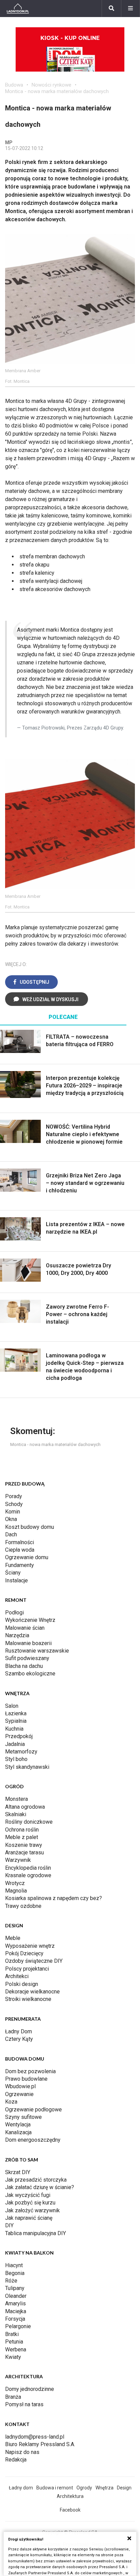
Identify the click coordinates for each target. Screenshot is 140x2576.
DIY (9, 2225)
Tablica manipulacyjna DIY (36, 2233)
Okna (11, 1519)
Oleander (16, 2296)
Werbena (16, 2349)
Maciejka (16, 2311)
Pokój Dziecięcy (24, 1953)
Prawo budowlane (26, 2079)
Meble (13, 1938)
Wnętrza (104, 2488)
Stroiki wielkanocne (28, 1999)
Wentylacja (18, 2125)
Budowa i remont (55, 2488)
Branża (13, 2397)
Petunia (14, 2342)
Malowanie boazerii (28, 1643)
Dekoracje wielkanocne (32, 1992)
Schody (14, 1504)
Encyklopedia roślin (28, 1868)
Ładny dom (21, 2488)
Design (124, 2488)
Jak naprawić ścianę (29, 2218)
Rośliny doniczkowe (29, 1822)
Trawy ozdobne (23, 1906)
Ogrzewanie (19, 2094)
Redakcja (16, 2460)
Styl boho (16, 1759)
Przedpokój (19, 1736)
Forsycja (15, 2319)
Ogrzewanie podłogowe (33, 2110)
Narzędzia (17, 1635)
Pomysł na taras (24, 2404)
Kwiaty (13, 2357)
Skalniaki (16, 1814)
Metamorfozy (21, 1752)
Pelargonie (18, 2326)
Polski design (22, 1984)
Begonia (15, 2273)
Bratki (12, 2334)
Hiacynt (14, 2265)
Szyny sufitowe (23, 2117)
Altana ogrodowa (25, 1807)
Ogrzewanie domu (27, 1557)
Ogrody (84, 2488)
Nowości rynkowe (51, 85)
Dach (11, 1534)
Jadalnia (15, 1744)
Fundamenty (20, 1565)
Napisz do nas (22, 2452)
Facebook (70, 2510)
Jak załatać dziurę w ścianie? (40, 2187)
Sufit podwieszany (27, 1658)
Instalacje (16, 1580)
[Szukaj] (111, 9)
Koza (11, 2102)
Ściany (13, 1573)
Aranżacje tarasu (24, 1852)
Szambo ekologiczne (30, 1674)
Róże (11, 2281)
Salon (12, 1706)
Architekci (17, 1976)
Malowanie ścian (25, 1628)
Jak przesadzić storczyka (36, 2180)
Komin (13, 1512)
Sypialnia (16, 1721)
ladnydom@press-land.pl (35, 2437)
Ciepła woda (20, 1550)
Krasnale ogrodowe (28, 1875)
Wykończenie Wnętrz (30, 1620)
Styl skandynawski (27, 1767)
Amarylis (15, 2303)
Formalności (20, 1542)
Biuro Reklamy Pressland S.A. (40, 2444)
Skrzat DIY (18, 2172)
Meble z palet (22, 1837)
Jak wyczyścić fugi (28, 2195)
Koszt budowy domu (30, 1527)
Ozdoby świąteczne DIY (34, 1961)
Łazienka (16, 1713)
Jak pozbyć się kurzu (30, 2203)
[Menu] (130, 9)
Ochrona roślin (22, 1830)
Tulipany (15, 2288)
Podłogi (14, 1613)
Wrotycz (15, 1883)
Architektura (70, 2496)
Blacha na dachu (24, 1666)
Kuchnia (14, 1729)
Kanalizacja (18, 2132)
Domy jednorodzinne (30, 2389)
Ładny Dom (19, 2031)
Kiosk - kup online (70, 38)
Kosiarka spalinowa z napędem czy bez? (54, 1898)
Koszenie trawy (24, 1845)
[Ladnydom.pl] (18, 9)
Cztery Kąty (19, 2039)
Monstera (16, 1799)
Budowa (14, 85)
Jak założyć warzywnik (32, 2210)
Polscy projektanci (27, 1969)
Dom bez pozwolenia (30, 2071)
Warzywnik (18, 1860)
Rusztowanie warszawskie (37, 1651)
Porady (14, 1496)
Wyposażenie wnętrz (30, 1946)
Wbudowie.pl (20, 2086)
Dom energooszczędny (33, 2140)
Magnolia (16, 1891)
